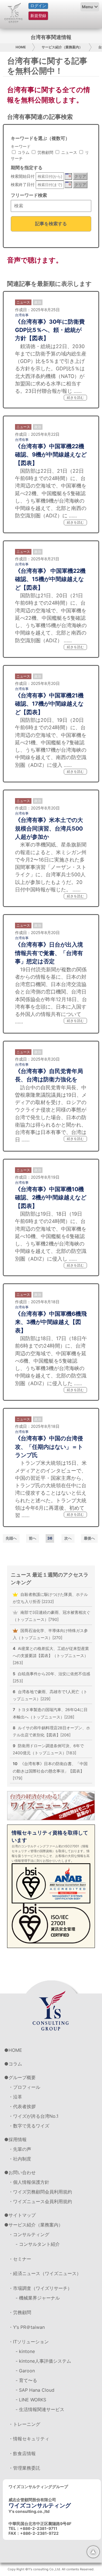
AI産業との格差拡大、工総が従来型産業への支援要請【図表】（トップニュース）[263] (51, 1655)
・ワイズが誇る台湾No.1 (33, 2116)
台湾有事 (22, 315)
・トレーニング (24, 2424)
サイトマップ (22, 2215)
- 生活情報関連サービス (40, 2409)
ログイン (38, 6)
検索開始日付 (23, 176)
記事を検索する (51, 224)
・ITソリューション (29, 2342)
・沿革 (15, 2097)
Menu (87, 7)
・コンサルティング (29, 2234)
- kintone (25, 2351)
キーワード (21, 146)
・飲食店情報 (22, 2453)
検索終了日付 (23, 184)
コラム (23, 152)
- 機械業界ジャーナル (38, 2298)
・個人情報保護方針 (29, 2182)
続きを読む (75, 397)
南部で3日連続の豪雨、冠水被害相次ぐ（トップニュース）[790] (52, 1616)
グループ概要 (22, 2077)
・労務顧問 (20, 2312)
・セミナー (20, 2259)
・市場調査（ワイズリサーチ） (40, 2288)
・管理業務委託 (24, 2468)
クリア (80, 176)
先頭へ (11, 1538)
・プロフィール (24, 2087)
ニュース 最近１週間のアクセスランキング (50, 1578)
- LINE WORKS (31, 2400)
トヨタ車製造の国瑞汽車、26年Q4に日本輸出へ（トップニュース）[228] (50, 1713)
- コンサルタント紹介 (38, 2244)
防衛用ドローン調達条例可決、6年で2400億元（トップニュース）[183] (48, 1749)
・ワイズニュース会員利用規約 (40, 2201)
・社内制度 (20, 2159)
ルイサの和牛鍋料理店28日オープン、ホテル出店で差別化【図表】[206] (51, 1731)
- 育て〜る (26, 2380)
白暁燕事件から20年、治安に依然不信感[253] (51, 1677)
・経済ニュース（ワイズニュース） (45, 2273)
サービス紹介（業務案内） (62, 47)
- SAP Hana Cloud (35, 2390)
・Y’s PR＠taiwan (27, 2327)
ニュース (69, 152)
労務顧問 (45, 152)
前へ (33, 1538)
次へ (68, 1538)
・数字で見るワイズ (29, 2126)
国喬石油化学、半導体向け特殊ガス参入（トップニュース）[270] (50, 1634)
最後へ (89, 1538)
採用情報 (18, 2139)
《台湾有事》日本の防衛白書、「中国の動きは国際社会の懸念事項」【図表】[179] (50, 1771)
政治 (38, 302)
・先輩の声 (20, 2149)
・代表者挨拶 (22, 2106)
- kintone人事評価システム (43, 2361)
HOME (21, 47)
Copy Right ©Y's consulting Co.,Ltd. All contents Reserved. (51, 2569)
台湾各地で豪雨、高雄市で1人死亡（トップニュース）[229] (50, 1695)
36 (50, 1538)
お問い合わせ (22, 2172)
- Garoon (25, 2371)
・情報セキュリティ (29, 2439)
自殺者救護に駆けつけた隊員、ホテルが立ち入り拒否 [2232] (50, 1598)
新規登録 (38, 16)
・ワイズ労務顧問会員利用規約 (40, 2192)
